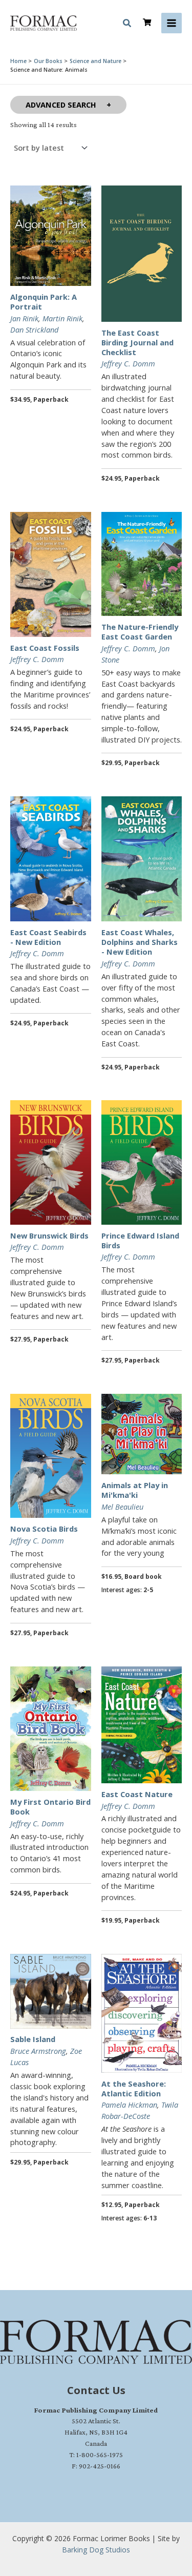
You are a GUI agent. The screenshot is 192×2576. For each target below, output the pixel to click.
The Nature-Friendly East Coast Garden (140, 632)
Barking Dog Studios (96, 2550)
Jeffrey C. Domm (128, 363)
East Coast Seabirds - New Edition (48, 937)
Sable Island (33, 2039)
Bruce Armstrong (38, 2051)
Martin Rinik (62, 318)
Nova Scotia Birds (44, 1529)
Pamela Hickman (129, 2105)
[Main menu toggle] (172, 23)
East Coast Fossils (45, 648)
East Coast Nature (137, 1794)
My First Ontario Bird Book (50, 1807)
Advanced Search (61, 105)
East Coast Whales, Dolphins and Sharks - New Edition (140, 942)
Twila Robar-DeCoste (140, 2110)
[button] (127, 25)
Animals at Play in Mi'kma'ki (135, 1490)
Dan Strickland (34, 329)
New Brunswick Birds (49, 1235)
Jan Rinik (24, 318)
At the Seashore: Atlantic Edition (134, 2088)
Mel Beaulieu (122, 1507)
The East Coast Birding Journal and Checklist (137, 342)
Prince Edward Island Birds (140, 1240)
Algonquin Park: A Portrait (44, 302)
